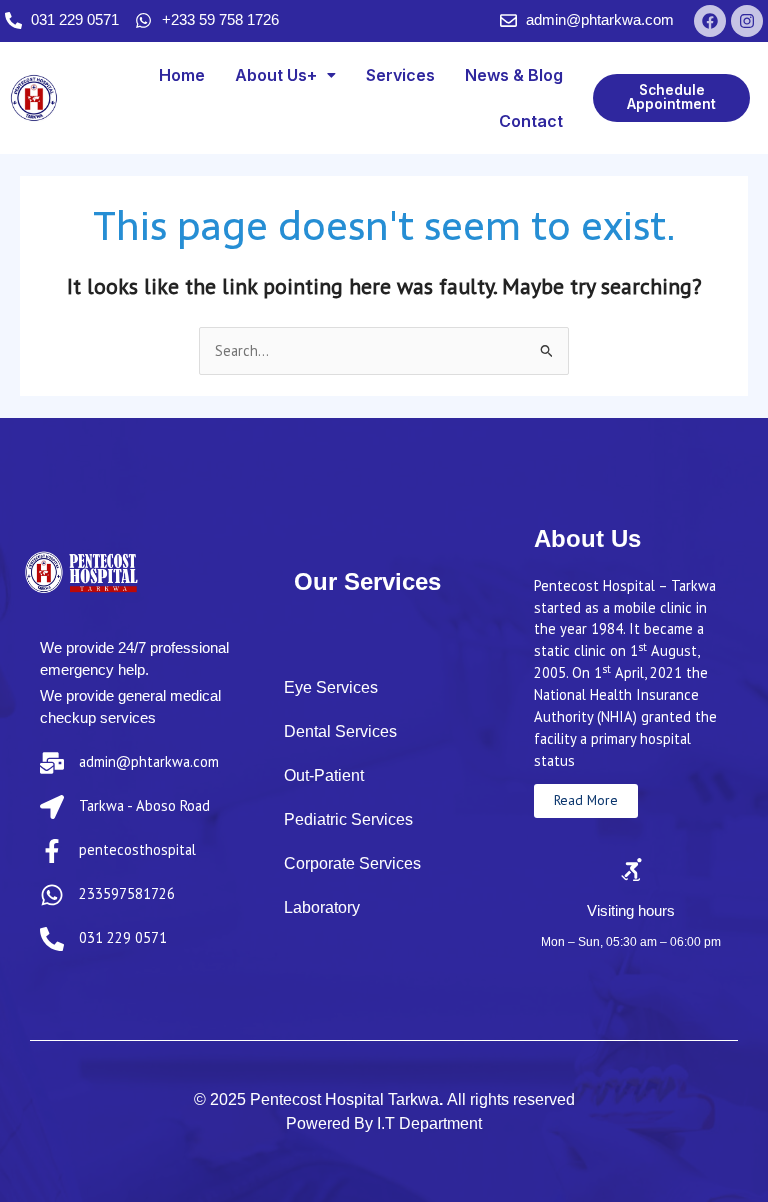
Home (182, 75)
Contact (531, 121)
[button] (285, 75)
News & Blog (514, 75)
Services (400, 75)
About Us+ (276, 75)
